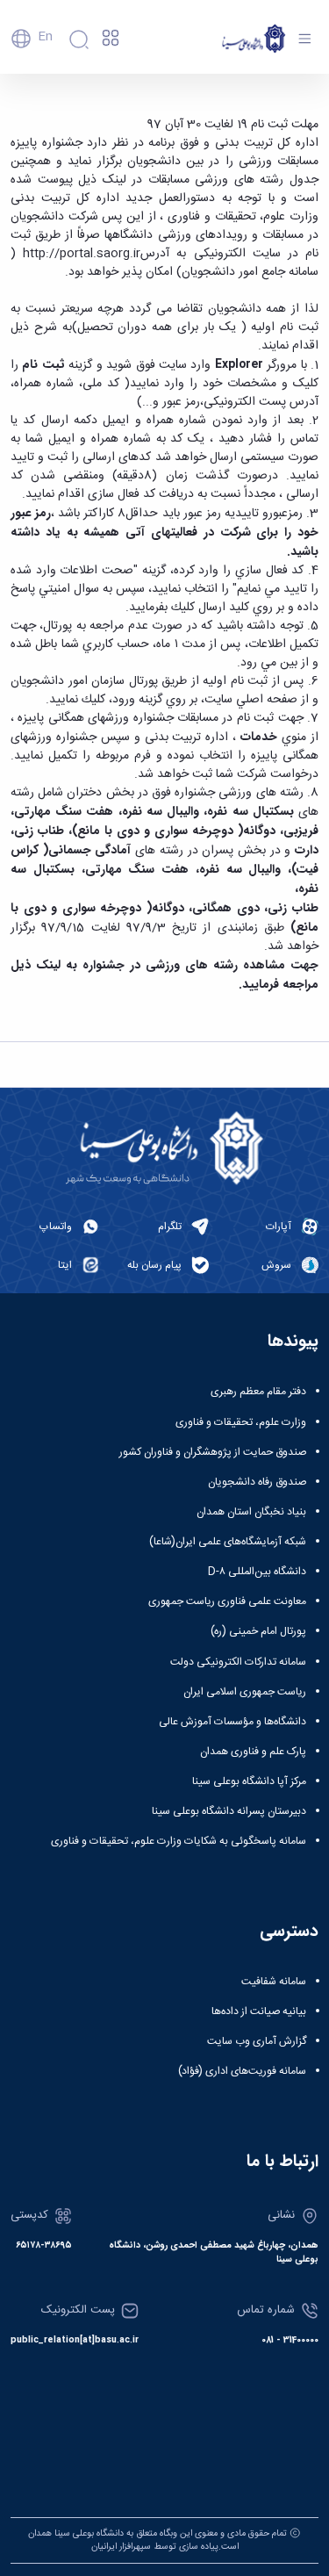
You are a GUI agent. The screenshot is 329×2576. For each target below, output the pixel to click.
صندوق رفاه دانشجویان (257, 1482)
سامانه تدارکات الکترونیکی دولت (238, 1662)
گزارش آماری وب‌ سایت (257, 2041)
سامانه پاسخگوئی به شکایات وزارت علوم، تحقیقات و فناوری (179, 1841)
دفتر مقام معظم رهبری (258, 1392)
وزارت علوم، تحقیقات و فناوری (241, 1422)
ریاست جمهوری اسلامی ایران (245, 1692)
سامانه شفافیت (274, 1982)
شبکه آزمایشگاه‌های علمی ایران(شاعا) (228, 1542)
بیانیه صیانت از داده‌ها (259, 2011)
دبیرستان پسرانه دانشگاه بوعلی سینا (229, 1811)
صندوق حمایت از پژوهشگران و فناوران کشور (213, 1452)
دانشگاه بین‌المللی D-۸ (257, 1572)
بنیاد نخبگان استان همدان (251, 1512)
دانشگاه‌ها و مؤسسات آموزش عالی (232, 1722)
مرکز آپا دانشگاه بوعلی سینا (249, 1781)
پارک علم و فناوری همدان (253, 1752)
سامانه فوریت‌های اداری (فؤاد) (242, 2071)
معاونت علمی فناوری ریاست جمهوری (227, 1601)
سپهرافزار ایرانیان (121, 2547)
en (45, 37)
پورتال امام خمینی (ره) (258, 1631)
